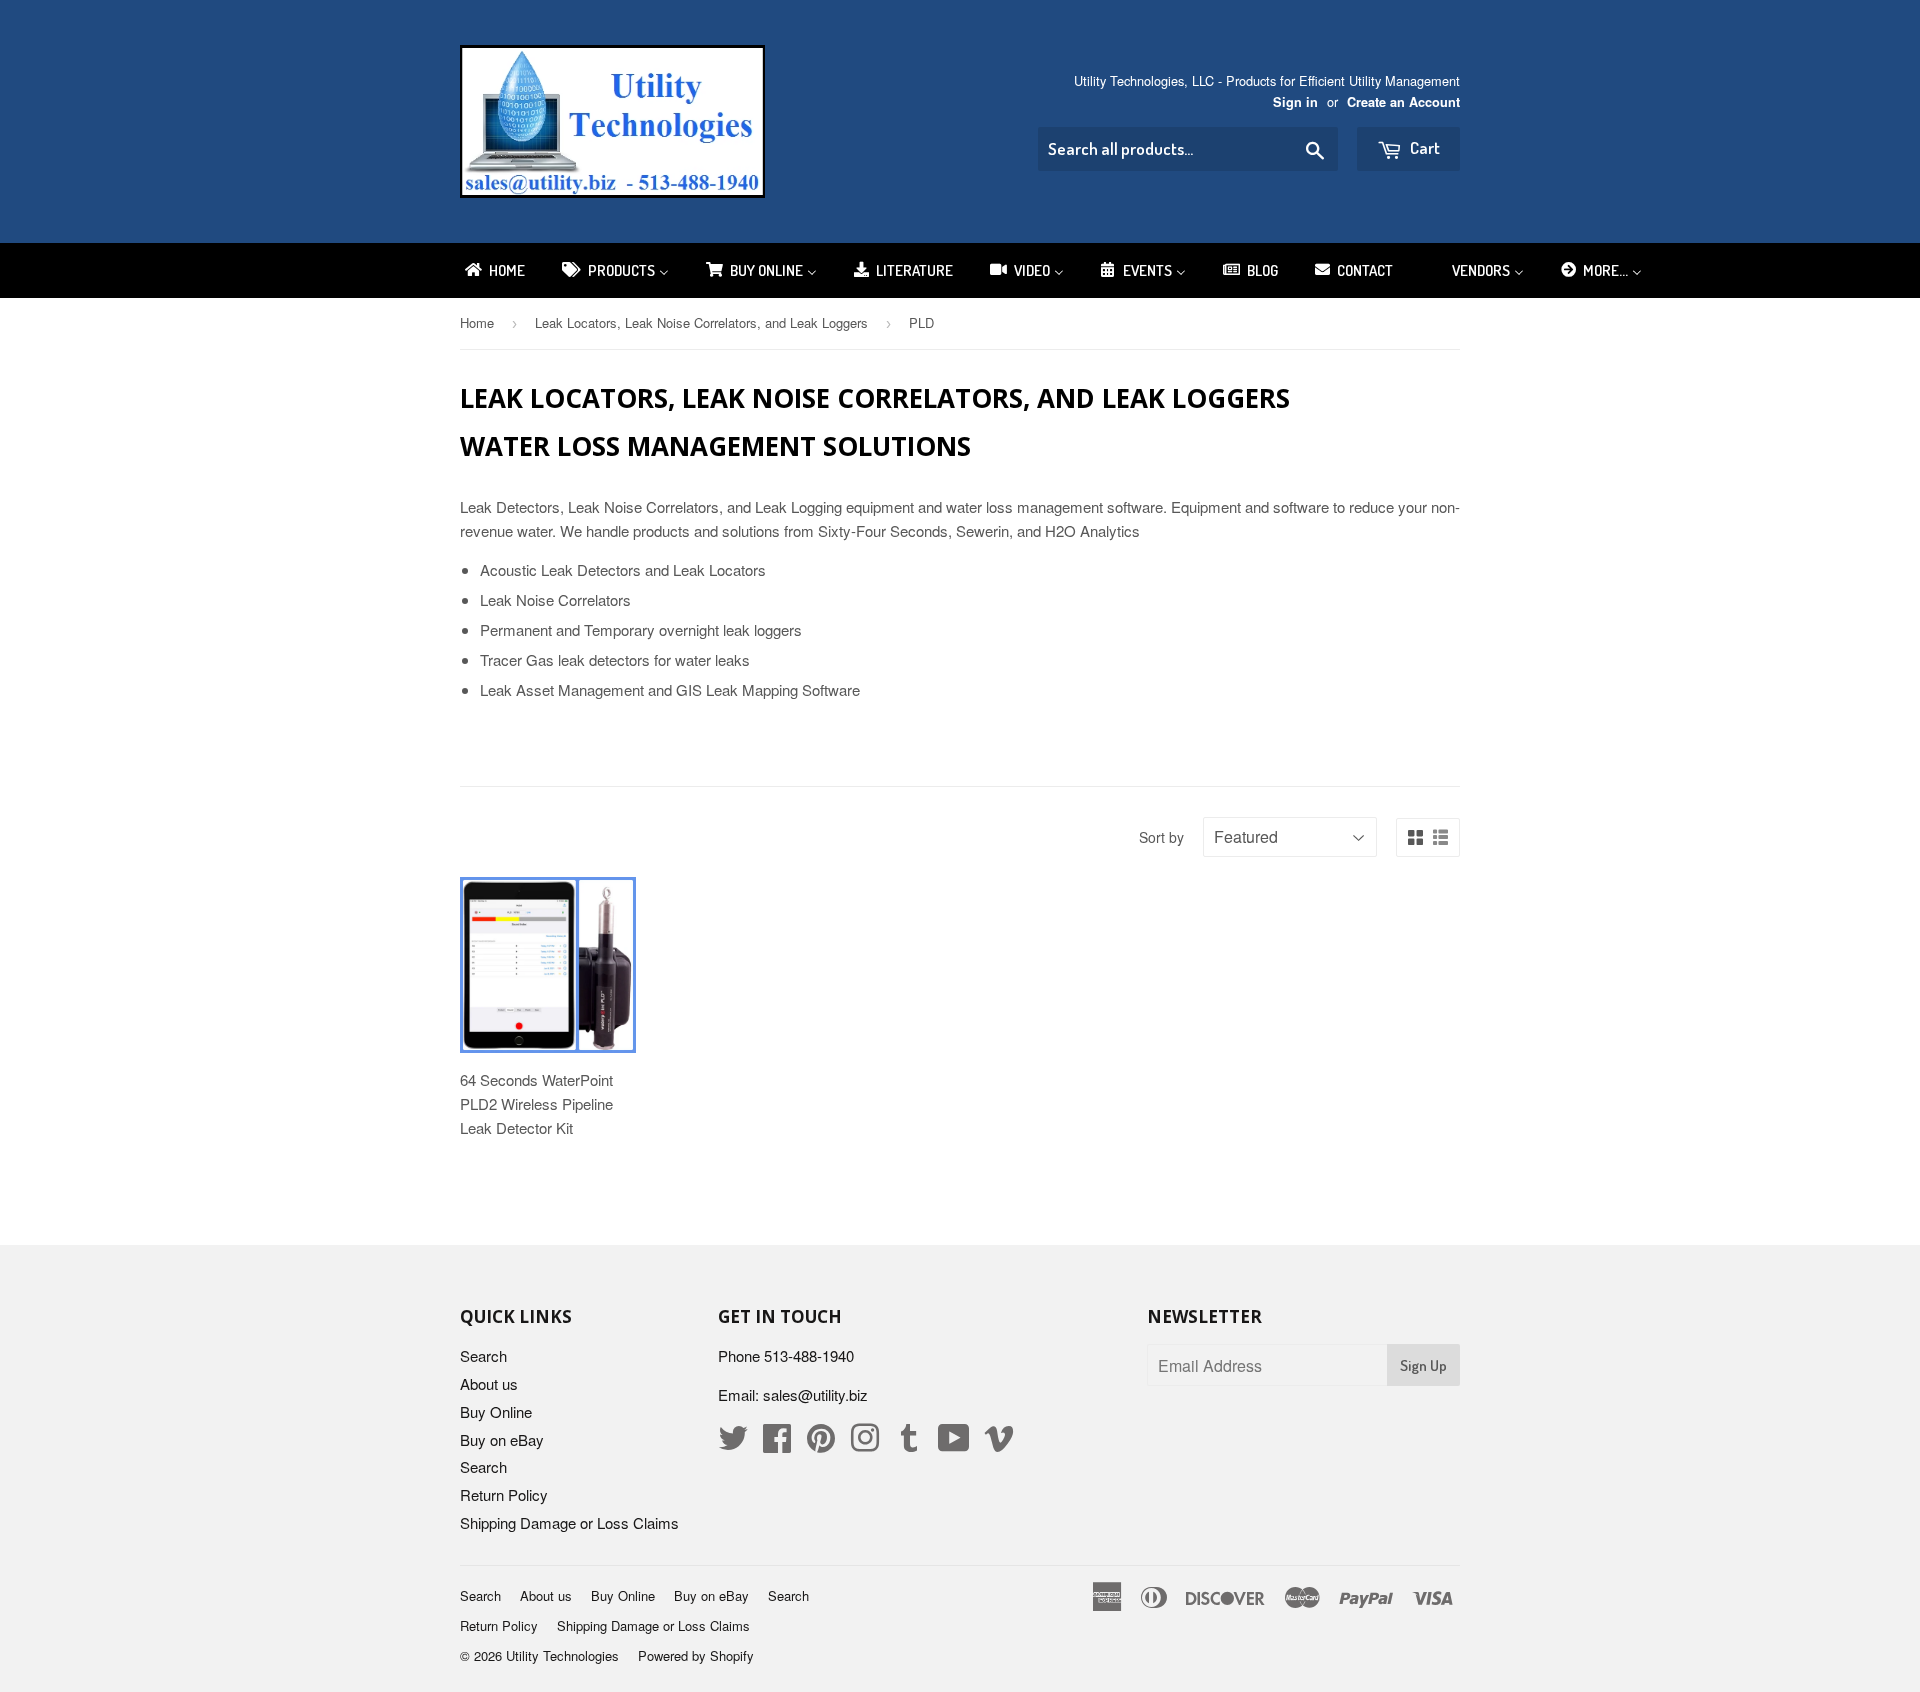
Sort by (1161, 837)
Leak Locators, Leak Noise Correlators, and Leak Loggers (701, 322)
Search (483, 1355)
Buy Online (496, 1411)
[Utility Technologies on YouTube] (954, 1443)
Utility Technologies (562, 1655)
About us (489, 1383)
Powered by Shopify (696, 1655)
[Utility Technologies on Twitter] (733, 1443)
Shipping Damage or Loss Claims (569, 1522)
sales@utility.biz (815, 1394)
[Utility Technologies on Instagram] (865, 1443)
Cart (1423, 147)
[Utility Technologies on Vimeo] (999, 1443)
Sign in (1295, 102)
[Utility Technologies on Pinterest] (821, 1443)
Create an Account (1403, 102)
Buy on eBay (502, 1439)
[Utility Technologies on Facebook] (777, 1443)
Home (477, 322)
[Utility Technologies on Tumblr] (909, 1443)
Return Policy (504, 1494)
